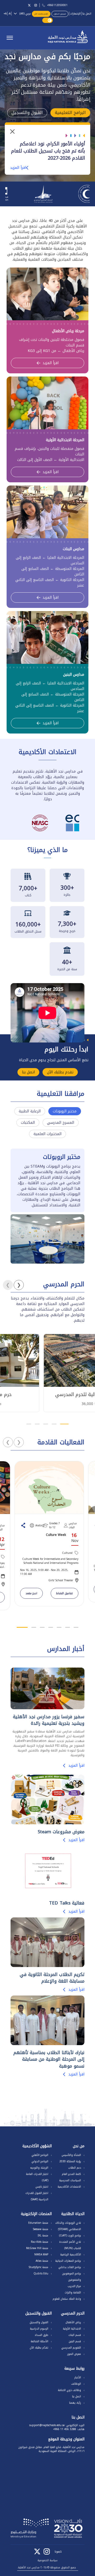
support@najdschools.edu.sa (47, 2425)
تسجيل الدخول (60, 14)
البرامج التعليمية (70, 113)
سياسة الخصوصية (47, 2560)
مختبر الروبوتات (65, 1111)
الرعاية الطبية (30, 1111)
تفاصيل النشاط (65, 1593)
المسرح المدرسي (61, 1123)
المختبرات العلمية (47, 1134)
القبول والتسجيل (27, 113)
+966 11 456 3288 (65, 2429)
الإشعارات (75, 14)
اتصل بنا (87, 14)
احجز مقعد (31, 1593)
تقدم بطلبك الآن (41, 14)
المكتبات (28, 1123)
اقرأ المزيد (18, 168)
